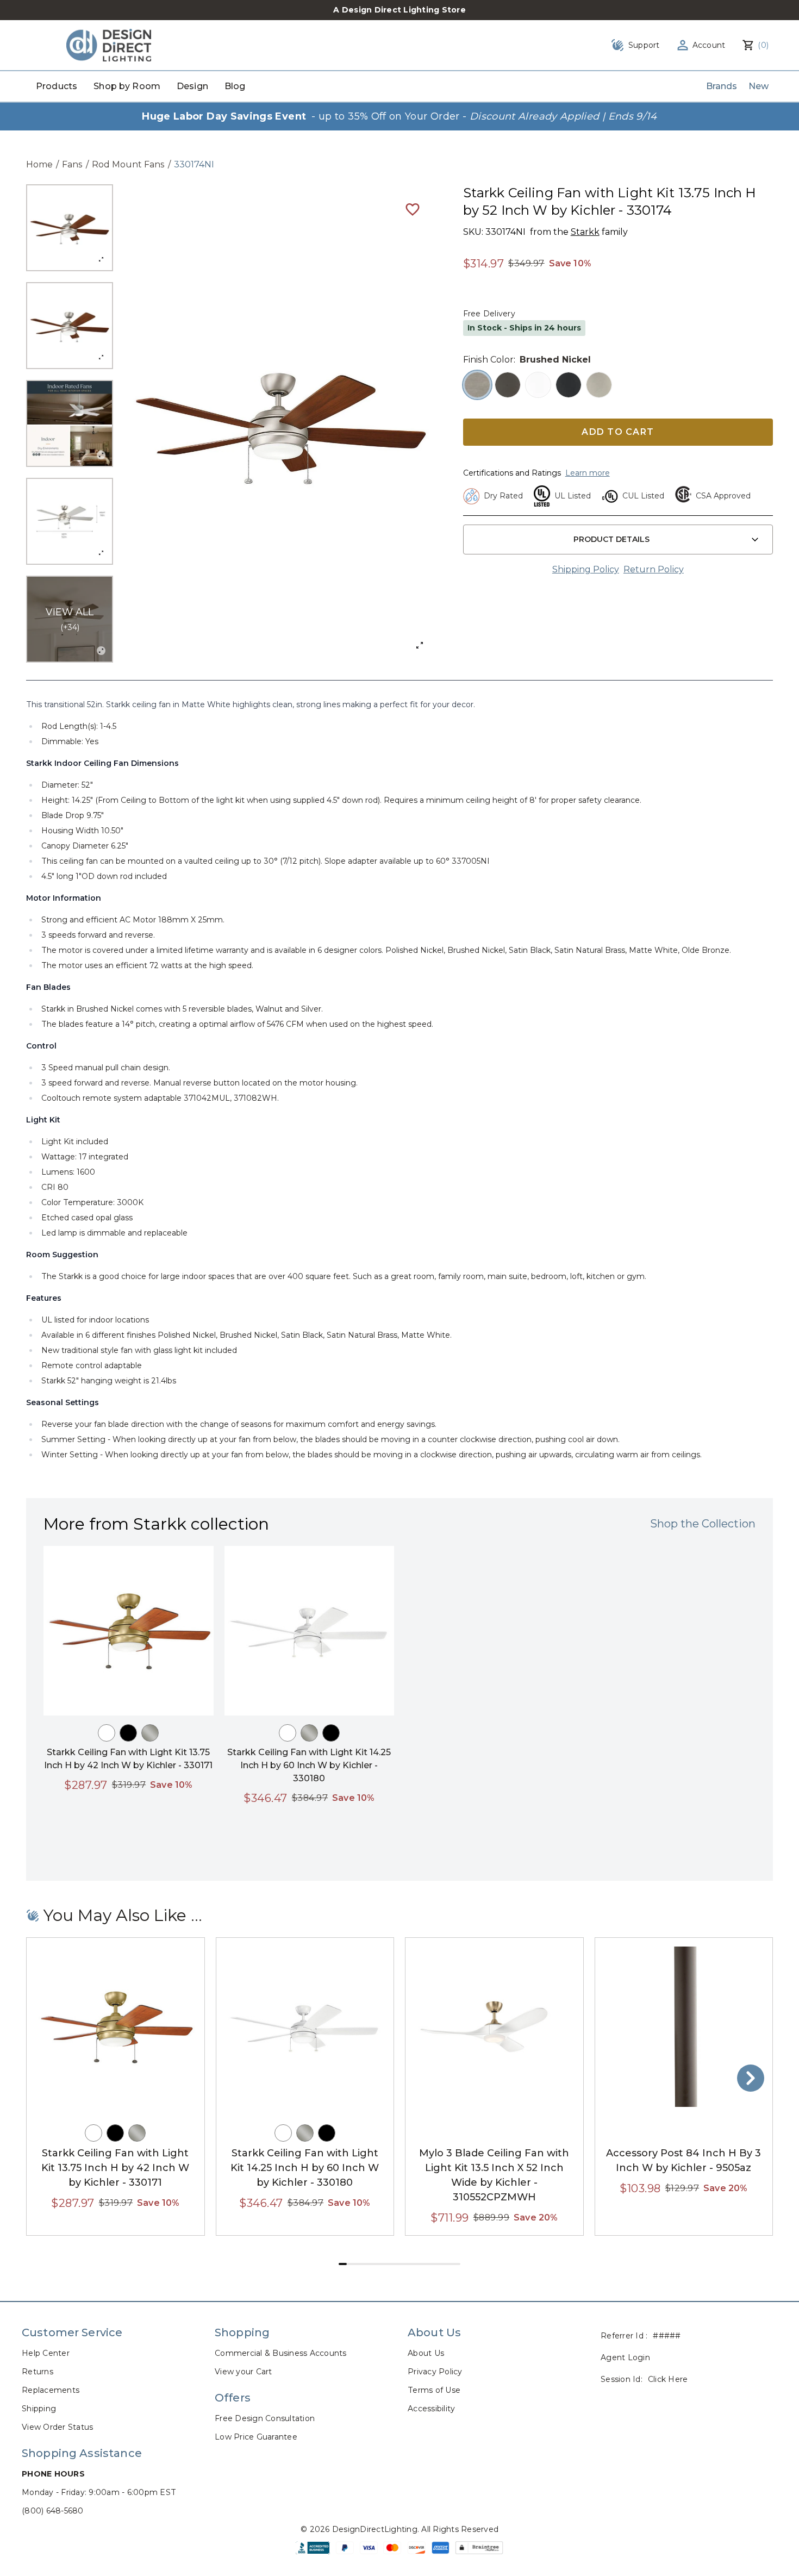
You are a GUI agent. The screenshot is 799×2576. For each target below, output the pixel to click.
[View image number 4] (70, 521)
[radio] (477, 385)
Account (709, 45)
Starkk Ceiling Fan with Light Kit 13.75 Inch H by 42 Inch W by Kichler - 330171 (115, 2168)
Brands (722, 86)
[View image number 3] (70, 423)
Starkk (585, 232)
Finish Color (488, 360)
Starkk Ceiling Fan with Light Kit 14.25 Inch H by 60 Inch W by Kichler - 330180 (309, 1765)
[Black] (128, 1733)
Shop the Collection (703, 1524)
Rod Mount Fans (128, 164)
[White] (107, 1733)
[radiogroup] (618, 385)
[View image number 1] (70, 228)
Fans (72, 164)
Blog (235, 86)
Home (39, 164)
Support (644, 45)
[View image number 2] (70, 326)
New (759, 86)
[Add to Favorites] (413, 209)
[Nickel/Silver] (150, 1733)
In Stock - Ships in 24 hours (524, 328)
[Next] (751, 2078)
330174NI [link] (194, 164)
